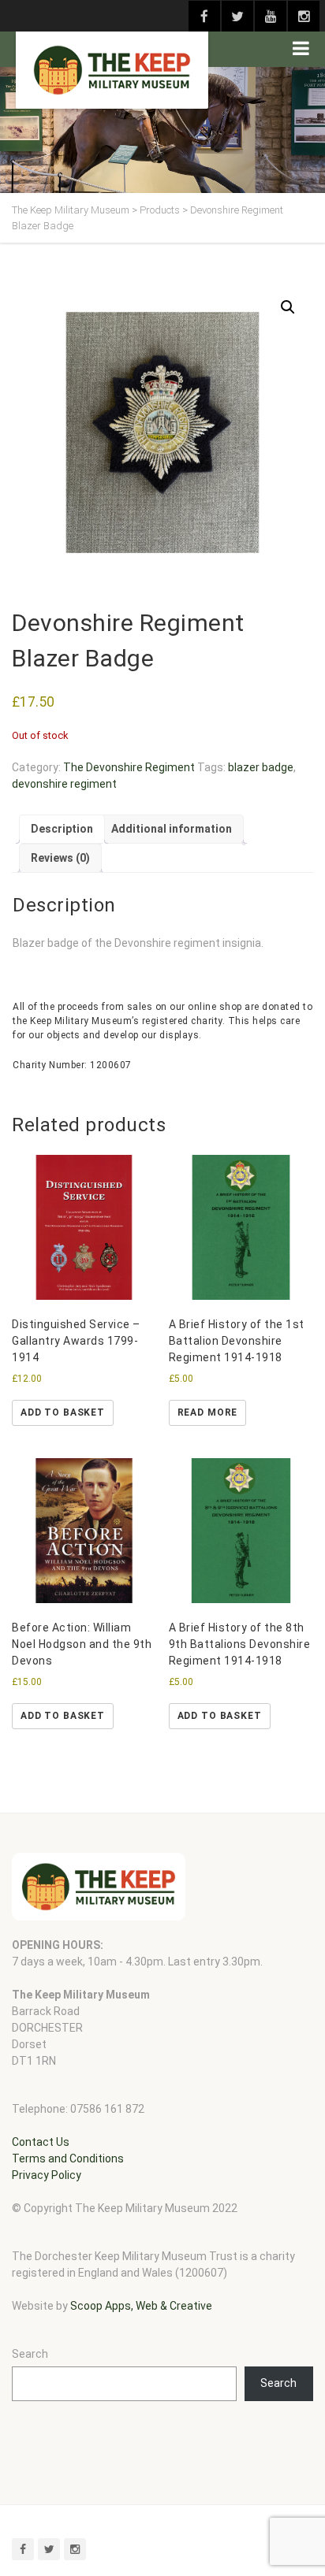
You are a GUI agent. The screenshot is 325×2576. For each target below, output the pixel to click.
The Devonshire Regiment (129, 767)
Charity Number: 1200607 (72, 1065)
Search (30, 2354)
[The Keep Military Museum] (112, 70)
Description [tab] (62, 829)
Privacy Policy (47, 2175)
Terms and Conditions (68, 2158)
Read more (208, 1412)
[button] (288, 307)
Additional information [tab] (172, 829)
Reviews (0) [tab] (60, 858)
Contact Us (41, 2142)
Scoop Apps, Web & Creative (141, 2306)
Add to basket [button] (63, 1412)
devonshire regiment (64, 784)
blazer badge (261, 767)
